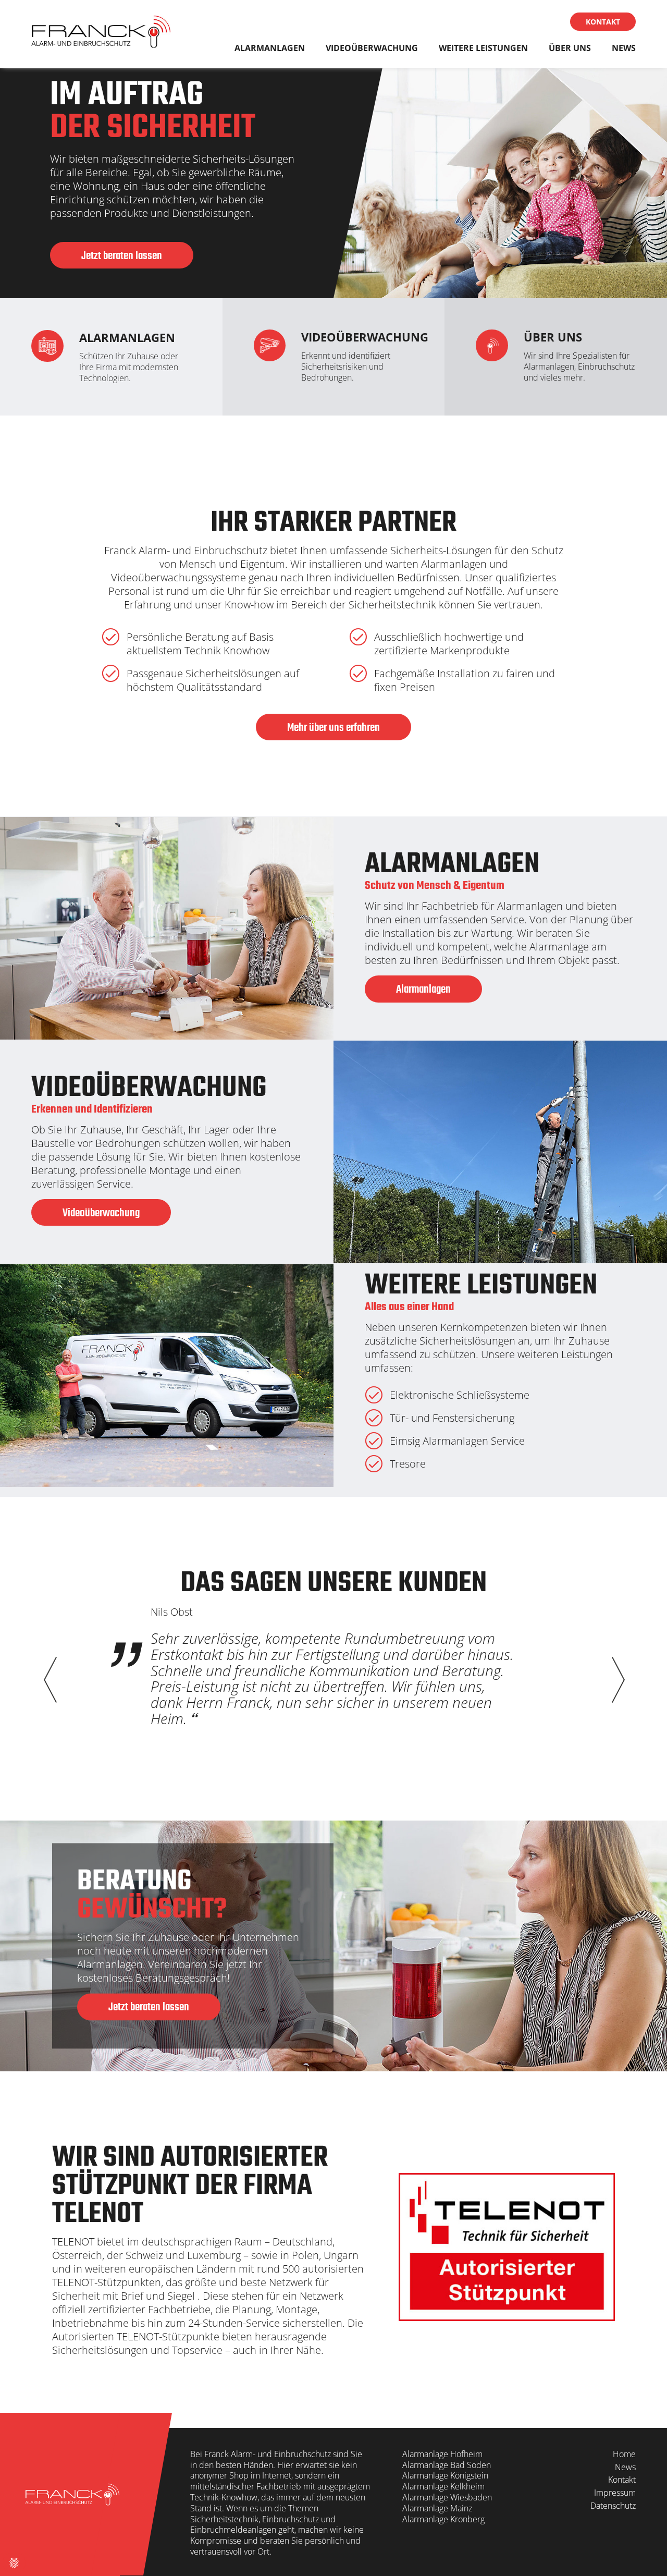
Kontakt (603, 22)
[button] (617, 1680)
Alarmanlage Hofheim (442, 2454)
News (624, 48)
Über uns (570, 48)
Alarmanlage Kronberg (444, 2519)
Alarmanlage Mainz (437, 2508)
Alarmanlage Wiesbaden (447, 2497)
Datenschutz (613, 2506)
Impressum (615, 2493)
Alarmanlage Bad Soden (447, 2465)
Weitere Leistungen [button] (483, 48)
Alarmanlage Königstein (445, 2475)
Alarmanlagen (270, 48)
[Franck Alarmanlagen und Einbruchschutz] (101, 34)
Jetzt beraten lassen (122, 256)
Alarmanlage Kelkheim (443, 2486)
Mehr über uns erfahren (333, 728)
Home (624, 2454)
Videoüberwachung (372, 48)
